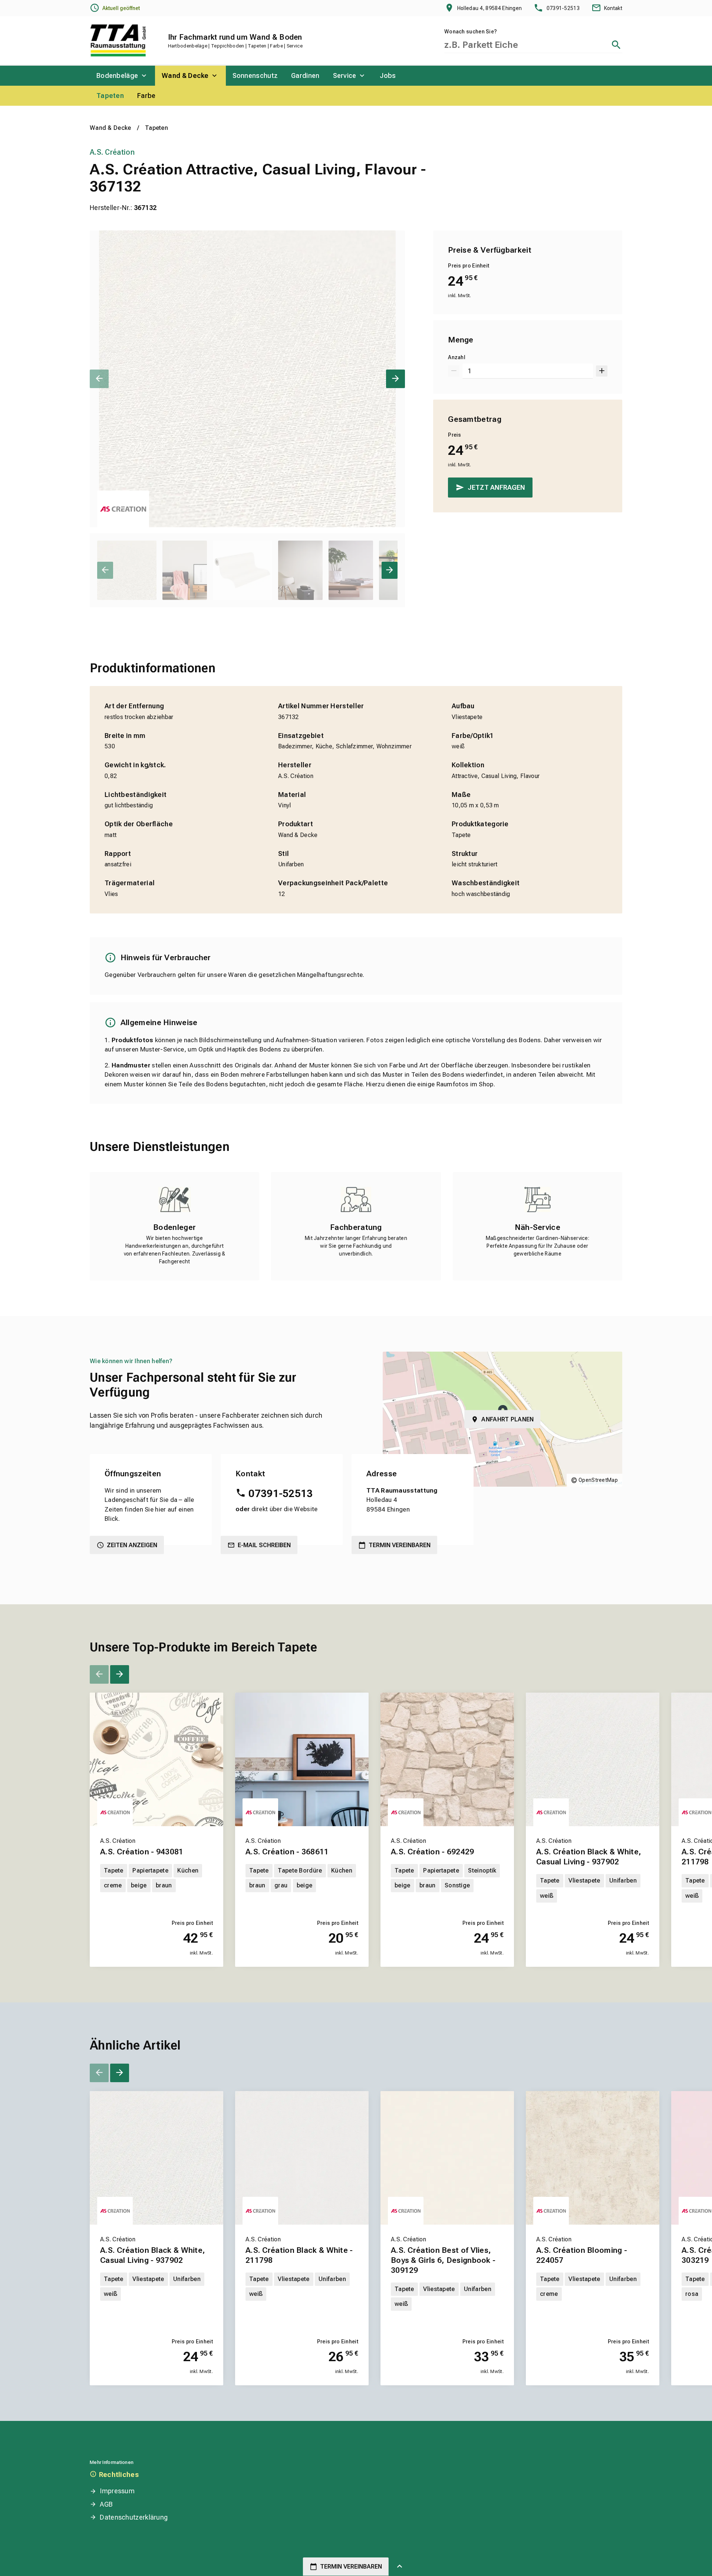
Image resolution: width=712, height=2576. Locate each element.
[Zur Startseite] (118, 40)
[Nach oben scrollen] (400, 2567)
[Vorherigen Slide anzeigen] (99, 379)
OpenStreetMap (598, 1480)
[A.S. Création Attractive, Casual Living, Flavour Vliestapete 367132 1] (247, 379)
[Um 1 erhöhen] (602, 371)
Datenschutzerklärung (134, 2517)
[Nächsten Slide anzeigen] (395, 379)
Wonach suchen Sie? (471, 32)
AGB (106, 2504)
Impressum (117, 2491)
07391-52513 (281, 1494)
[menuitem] (122, 76)
